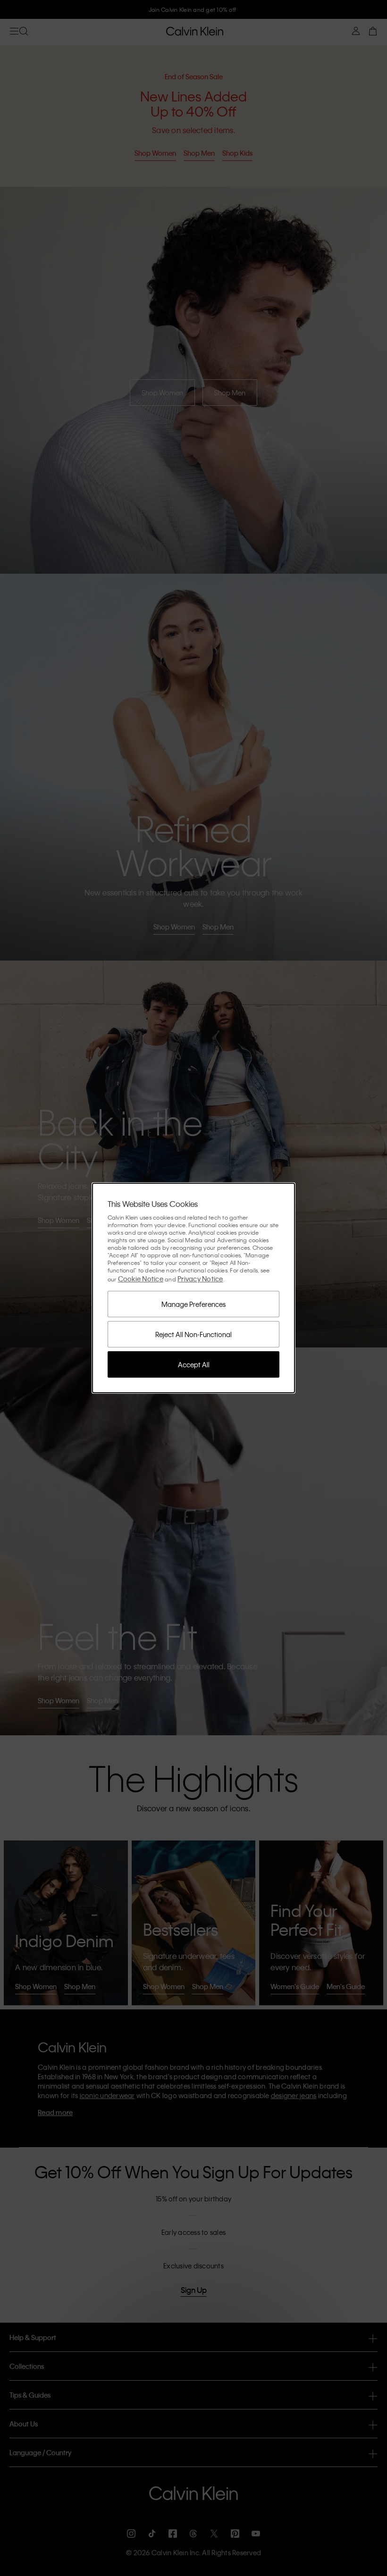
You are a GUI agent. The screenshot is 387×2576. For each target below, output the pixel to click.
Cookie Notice (141, 1279)
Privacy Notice (200, 1279)
